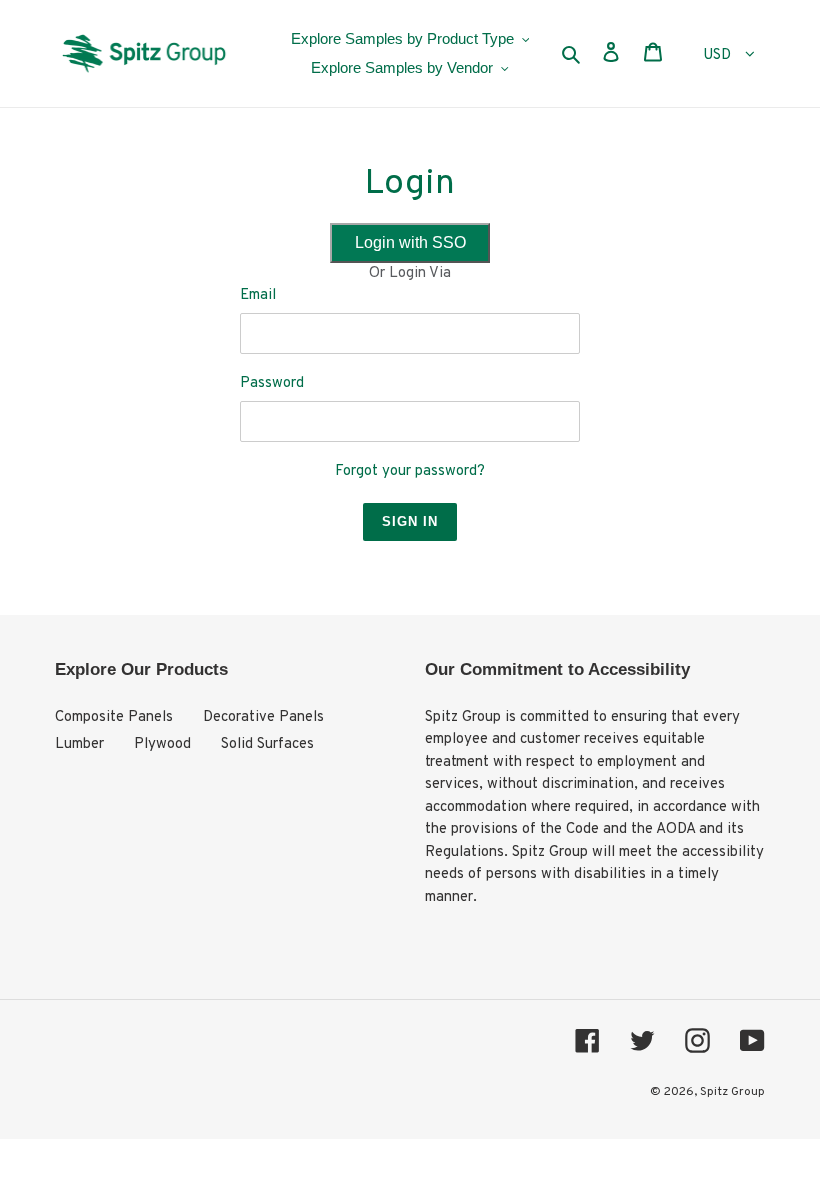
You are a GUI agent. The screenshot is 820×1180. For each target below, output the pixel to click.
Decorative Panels (263, 717)
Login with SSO (410, 242)
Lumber (79, 744)
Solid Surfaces (267, 744)
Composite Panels (114, 717)
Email (258, 295)
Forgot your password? (410, 471)
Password (272, 383)
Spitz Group (732, 1092)
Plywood (162, 744)
